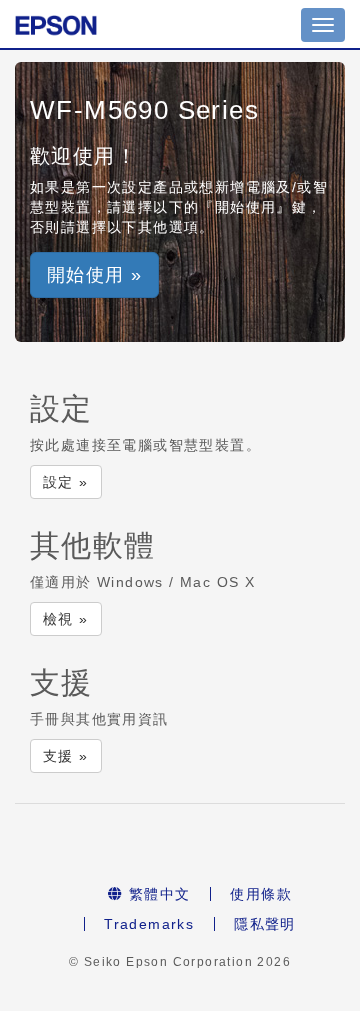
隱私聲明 (265, 924)
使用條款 (261, 894)
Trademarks (149, 924)
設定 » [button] (66, 482)
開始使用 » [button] (94, 275)
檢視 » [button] (66, 619)
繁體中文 (156, 894)
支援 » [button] (66, 756)
